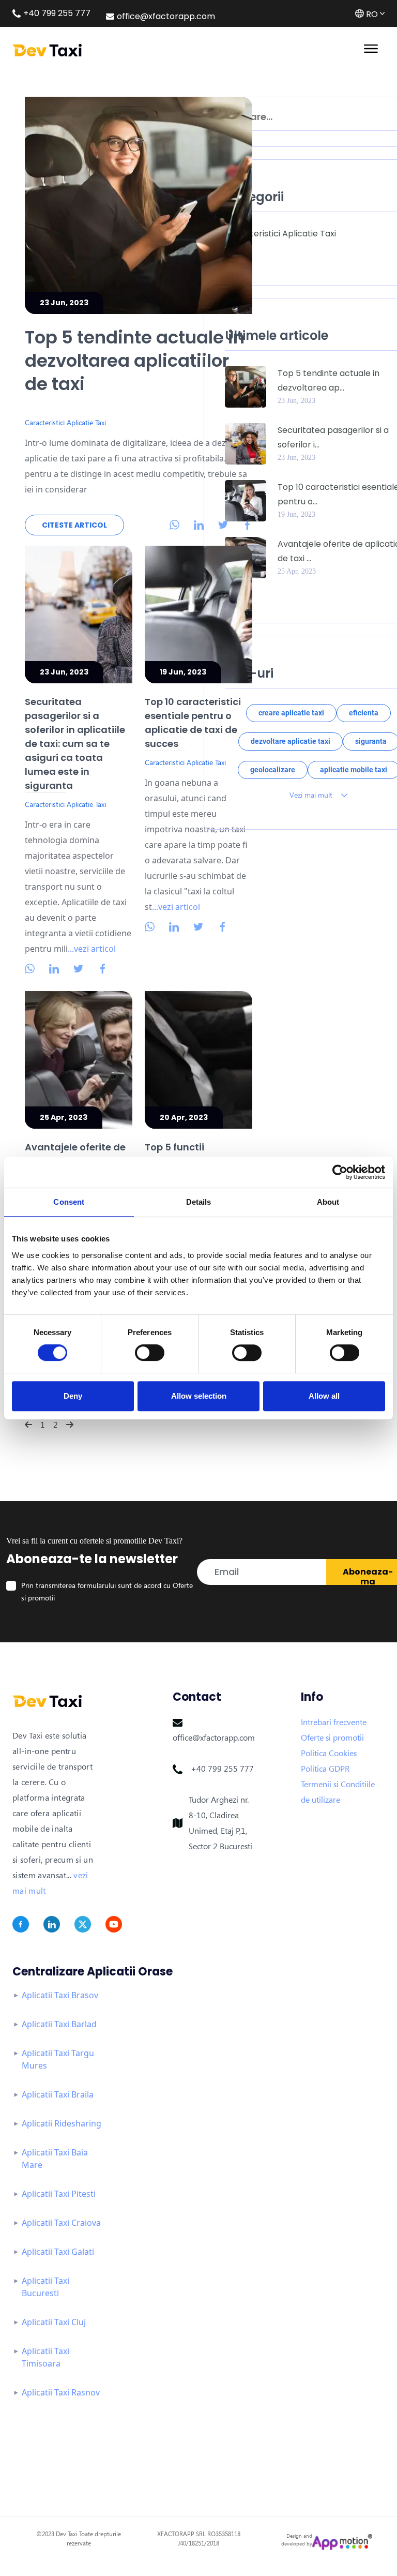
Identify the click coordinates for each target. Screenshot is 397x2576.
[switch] (150, 1353)
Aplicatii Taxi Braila (58, 2094)
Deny (73, 1396)
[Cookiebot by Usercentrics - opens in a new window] (340, 1172)
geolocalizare (273, 770)
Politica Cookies (329, 1753)
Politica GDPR (325, 1769)
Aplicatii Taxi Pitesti (59, 2194)
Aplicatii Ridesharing (62, 2123)
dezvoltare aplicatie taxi (291, 741)
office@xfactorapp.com (214, 1738)
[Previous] (28, 1425)
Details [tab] (199, 1202)
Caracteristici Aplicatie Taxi (280, 234)
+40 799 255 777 (222, 1769)
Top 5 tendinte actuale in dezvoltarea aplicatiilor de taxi (135, 361)
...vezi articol (92, 949)
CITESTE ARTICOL (74, 525)
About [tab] (328, 1202)
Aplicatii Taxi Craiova (61, 2223)
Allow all (324, 1396)
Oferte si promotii (332, 1738)
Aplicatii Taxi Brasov (60, 1995)
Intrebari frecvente (334, 1722)
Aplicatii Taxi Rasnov (61, 2392)
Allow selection (199, 1396)
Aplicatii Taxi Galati (58, 2252)
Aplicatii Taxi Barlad (59, 2024)
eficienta (364, 713)
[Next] (70, 1425)
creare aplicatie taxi (291, 713)
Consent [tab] (69, 1202)
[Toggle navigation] (371, 48)
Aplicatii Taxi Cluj (54, 2322)
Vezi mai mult (312, 795)
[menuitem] (169, 524)
